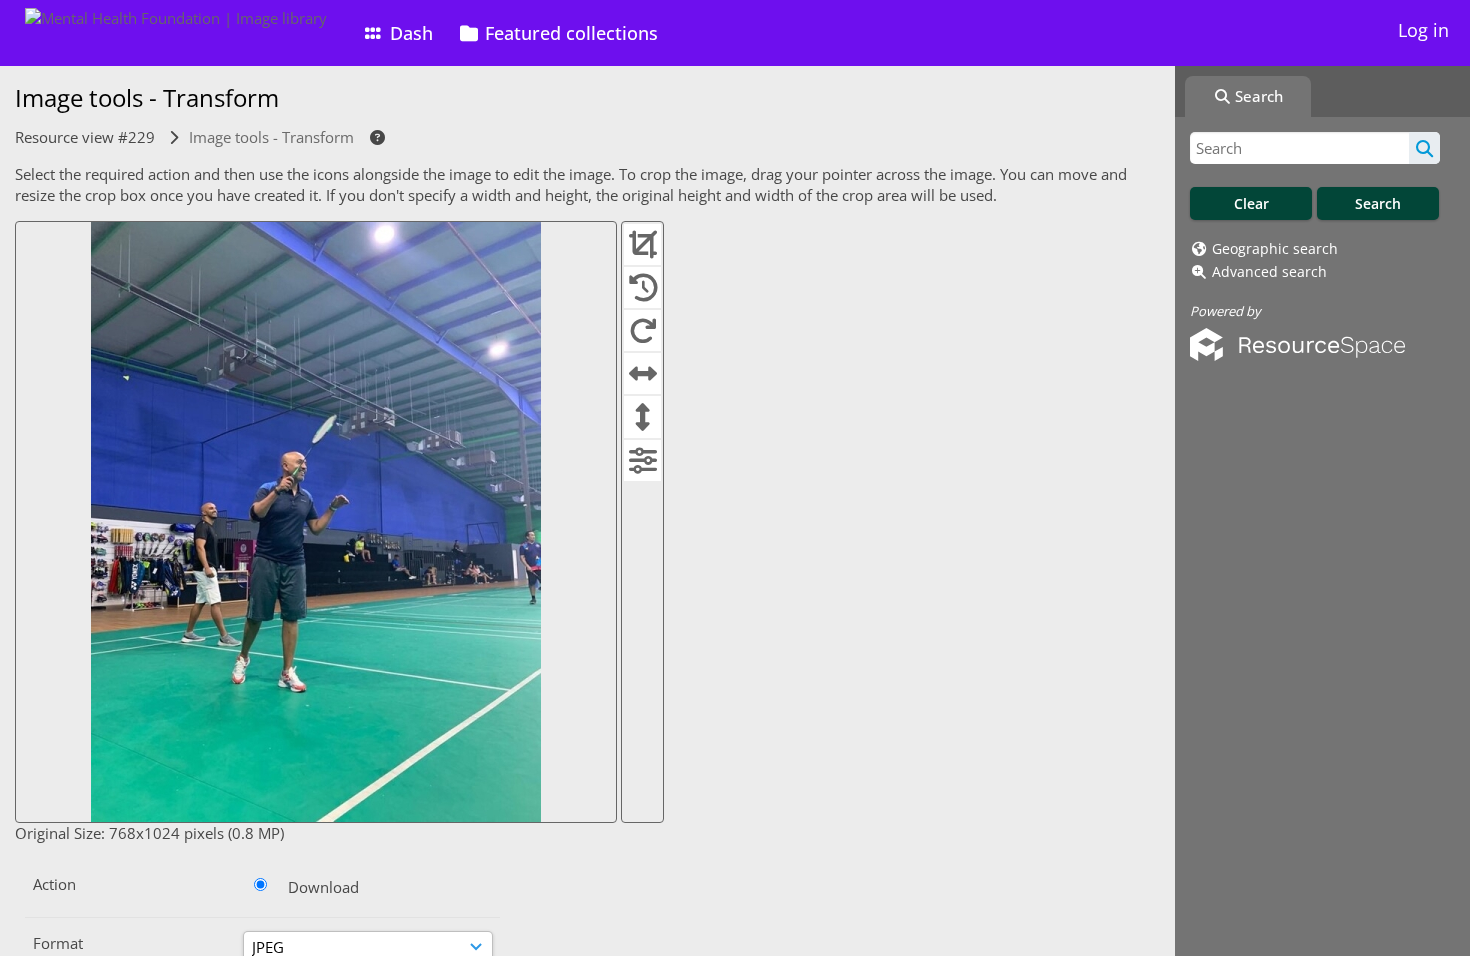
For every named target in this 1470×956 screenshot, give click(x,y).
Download (323, 887)
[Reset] (642, 287)
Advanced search (1269, 271)
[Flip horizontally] (642, 373)
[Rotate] (642, 330)
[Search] (1424, 148)
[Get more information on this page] (374, 137)
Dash (409, 33)
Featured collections (569, 33)
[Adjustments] (642, 460)
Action (54, 884)
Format (58, 943)
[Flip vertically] (642, 416)
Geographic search (1275, 248)
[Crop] (642, 244)
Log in (1423, 30)
